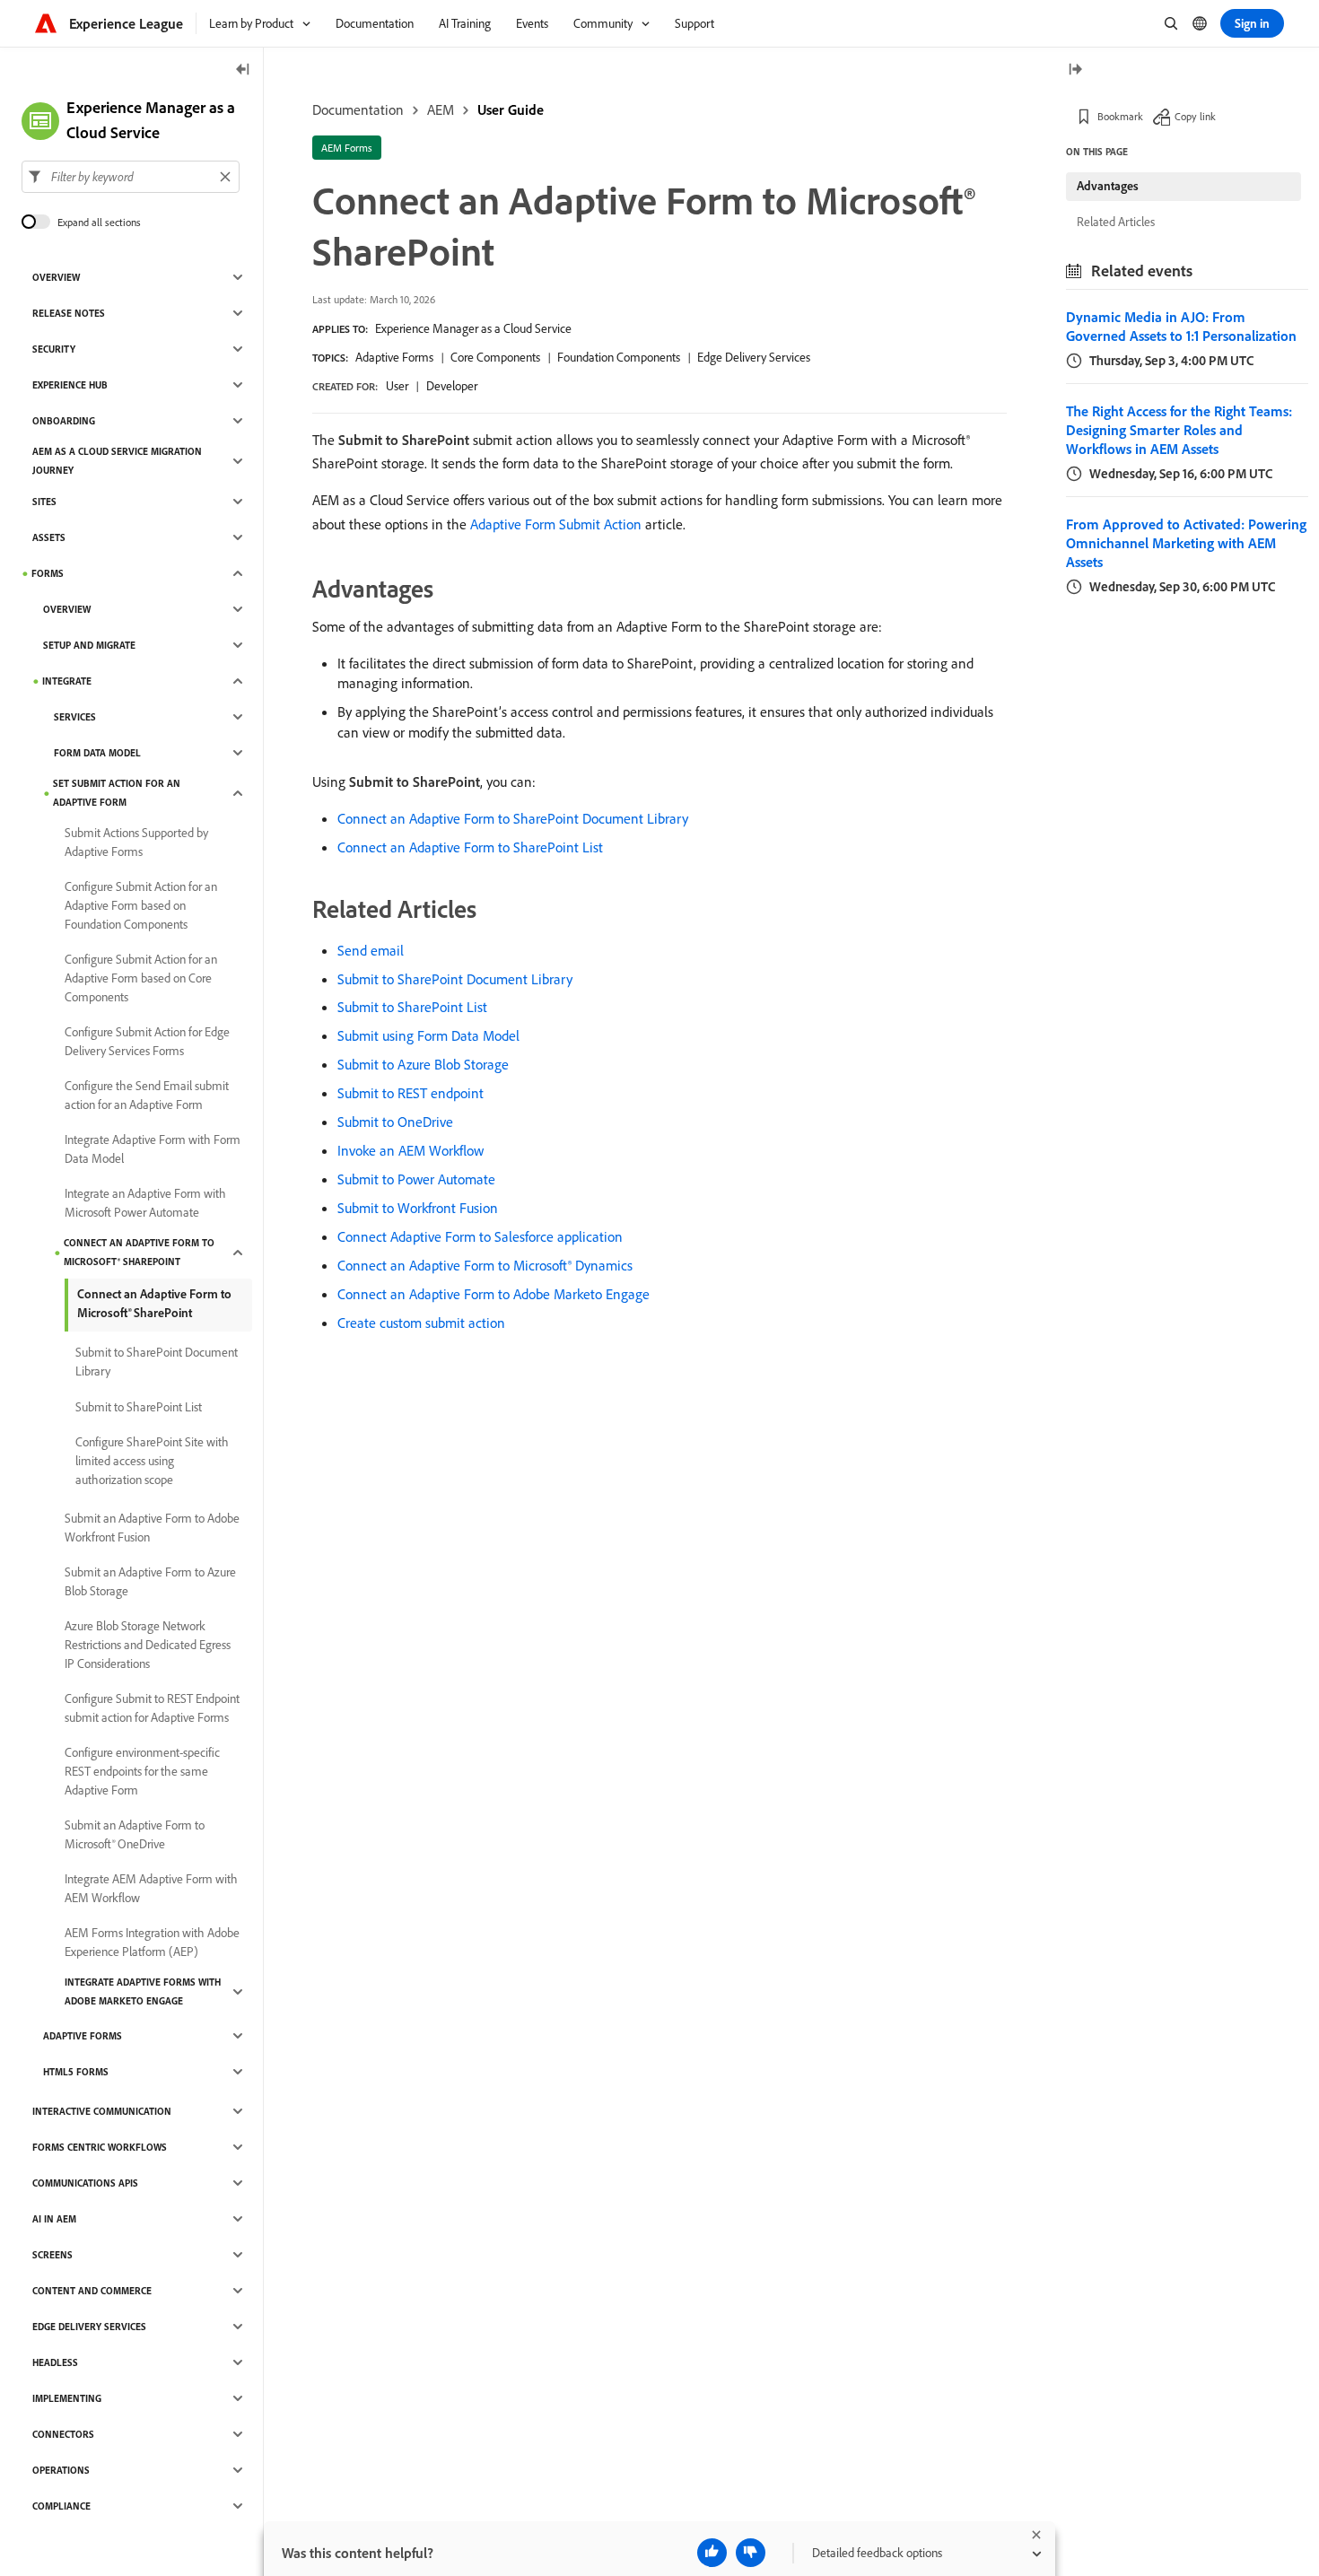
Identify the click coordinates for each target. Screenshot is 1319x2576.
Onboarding (64, 421)
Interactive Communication (102, 2111)
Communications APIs (85, 2183)
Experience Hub (70, 385)
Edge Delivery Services (754, 357)
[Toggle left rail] (243, 70)
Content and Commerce (92, 2291)
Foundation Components (619, 357)
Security (54, 349)
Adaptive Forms (394, 357)
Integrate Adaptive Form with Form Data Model (153, 1149)
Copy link (1195, 116)
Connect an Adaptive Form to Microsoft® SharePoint (139, 1252)
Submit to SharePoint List (412, 1007)
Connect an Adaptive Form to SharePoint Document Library (513, 818)
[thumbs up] (712, 2553)
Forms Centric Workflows (100, 2147)
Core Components (495, 357)
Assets (49, 537)
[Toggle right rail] (1075, 70)
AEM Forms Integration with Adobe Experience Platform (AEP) (152, 1942)
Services (75, 717)
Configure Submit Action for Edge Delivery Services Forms (147, 1041)
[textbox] (131, 177)
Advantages (1108, 186)
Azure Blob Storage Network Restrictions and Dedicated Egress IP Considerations (148, 1645)
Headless (55, 2362)
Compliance (61, 2506)
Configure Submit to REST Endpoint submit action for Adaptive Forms (152, 1708)
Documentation (358, 109)
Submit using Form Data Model (428, 1035)
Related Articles (1116, 222)
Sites (44, 502)
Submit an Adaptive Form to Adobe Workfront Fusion (152, 1528)
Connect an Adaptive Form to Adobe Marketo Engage (494, 1294)
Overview (56, 277)
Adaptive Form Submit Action (556, 524)
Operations (61, 2470)
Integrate (67, 681)
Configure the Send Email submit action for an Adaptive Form (147, 1095)
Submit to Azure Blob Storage (423, 1064)
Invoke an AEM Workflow (411, 1150)
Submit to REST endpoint (411, 1093)
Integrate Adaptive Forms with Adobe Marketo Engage (143, 1991)
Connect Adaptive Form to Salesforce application (480, 1236)
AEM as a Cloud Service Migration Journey (117, 461)
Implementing (67, 2398)
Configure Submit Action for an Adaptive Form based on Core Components (141, 978)
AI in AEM (54, 2219)
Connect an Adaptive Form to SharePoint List (470, 847)
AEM (441, 109)
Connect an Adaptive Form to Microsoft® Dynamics (485, 1265)
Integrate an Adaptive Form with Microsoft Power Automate (145, 1203)
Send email (371, 950)
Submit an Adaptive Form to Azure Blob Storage (150, 1581)
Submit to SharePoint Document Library (455, 979)
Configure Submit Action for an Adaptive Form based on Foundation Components (141, 905)
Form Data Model (97, 753)
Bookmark (1120, 116)
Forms (48, 573)
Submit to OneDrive (395, 1122)
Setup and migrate (89, 645)
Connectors (63, 2434)
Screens (52, 2255)
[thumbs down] (751, 2553)
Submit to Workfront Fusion (418, 1208)
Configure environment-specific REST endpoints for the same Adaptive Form (142, 1771)
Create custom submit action (421, 1323)
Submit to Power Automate (416, 1179)
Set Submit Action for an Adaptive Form (117, 793)
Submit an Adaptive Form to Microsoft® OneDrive (135, 1834)
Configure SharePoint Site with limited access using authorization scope (152, 1461)
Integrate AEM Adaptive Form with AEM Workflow (151, 1888)
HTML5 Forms (76, 2072)
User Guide (511, 109)
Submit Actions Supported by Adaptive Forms (136, 842)
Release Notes (69, 313)
